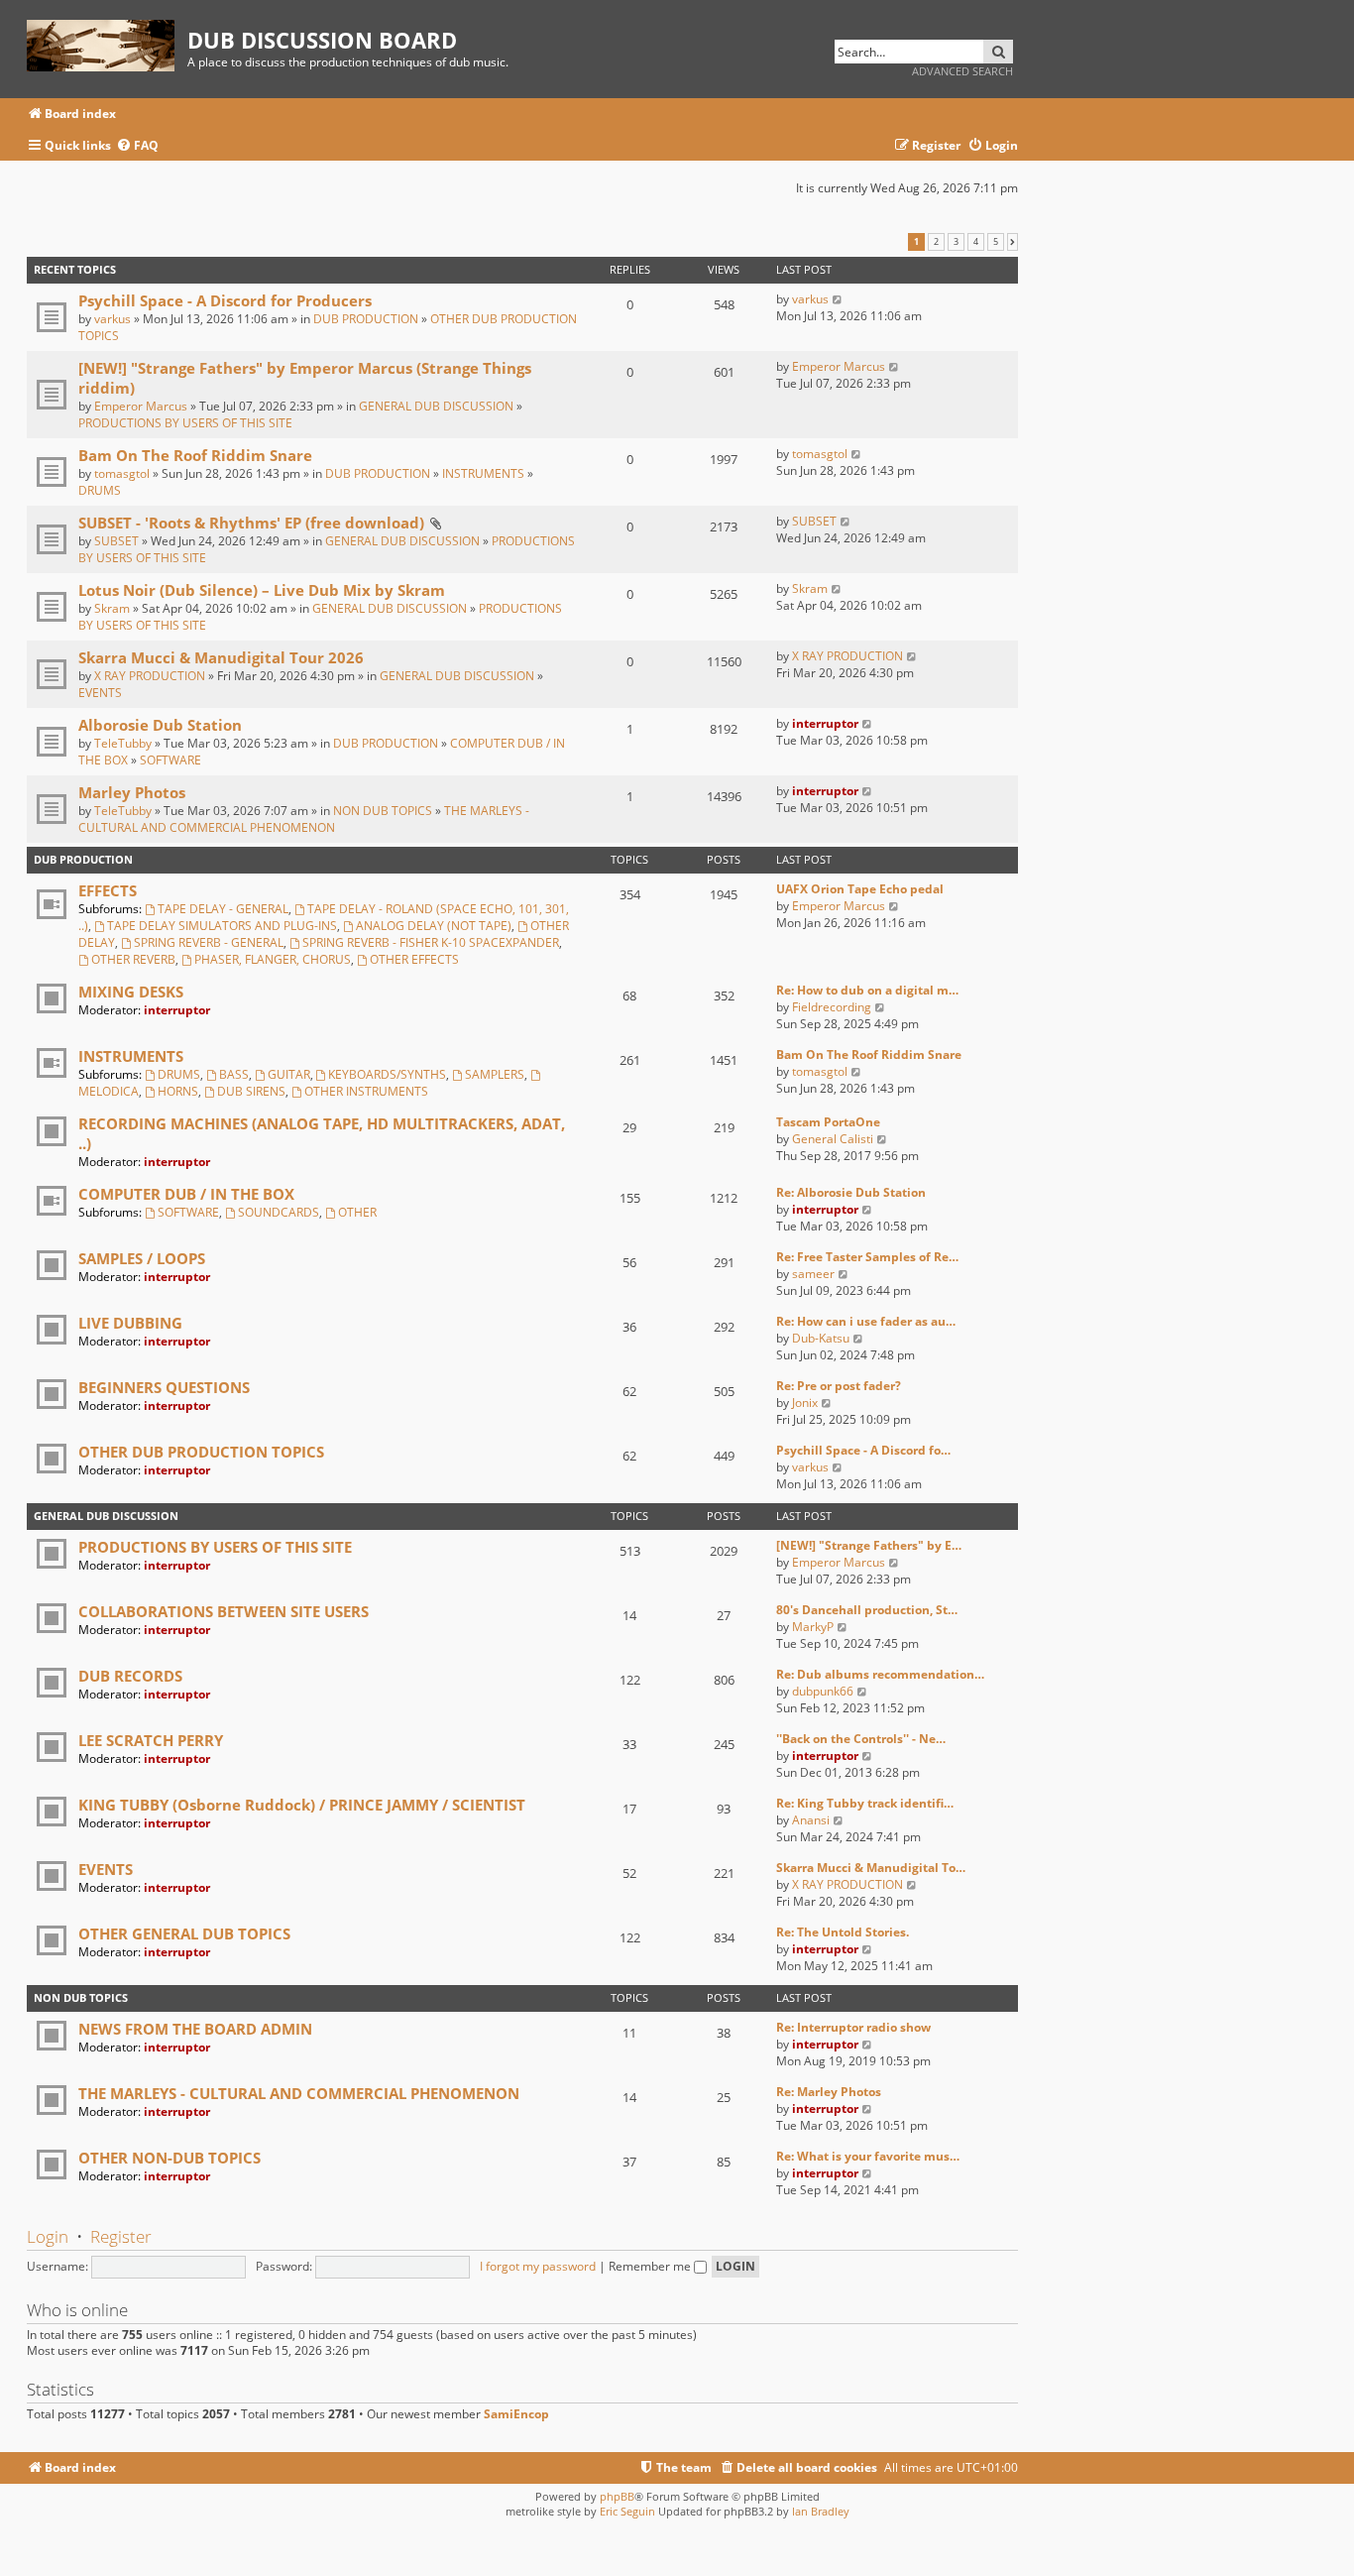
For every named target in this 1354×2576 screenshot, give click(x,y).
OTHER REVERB (133, 959)
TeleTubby (123, 743)
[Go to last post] (838, 299)
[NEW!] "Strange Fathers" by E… (869, 1545)
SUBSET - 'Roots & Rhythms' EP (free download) (251, 523)
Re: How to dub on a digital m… (867, 990)
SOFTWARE (170, 760)
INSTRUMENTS (483, 473)
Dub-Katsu (821, 1338)
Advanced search (962, 71)
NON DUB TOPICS (383, 811)
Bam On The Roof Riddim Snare (195, 455)
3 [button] (956, 242)
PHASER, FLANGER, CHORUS (273, 959)
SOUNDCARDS (279, 1212)
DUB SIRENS (251, 1091)
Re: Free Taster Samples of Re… (867, 1257)
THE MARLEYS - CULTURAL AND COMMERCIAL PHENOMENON (304, 819)
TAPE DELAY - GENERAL (223, 909)
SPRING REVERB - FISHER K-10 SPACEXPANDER (431, 942)
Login (48, 2236)
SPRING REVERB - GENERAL (209, 942)
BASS (234, 1074)
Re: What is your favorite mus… (868, 2156)
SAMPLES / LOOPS (142, 1258)
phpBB (617, 2496)
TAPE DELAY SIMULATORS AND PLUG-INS (222, 926)
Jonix (805, 1403)
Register (121, 2236)
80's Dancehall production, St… (867, 1610)
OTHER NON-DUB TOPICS (169, 2158)
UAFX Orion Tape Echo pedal (860, 889)
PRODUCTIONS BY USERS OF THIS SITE (185, 423)
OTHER (357, 1212)
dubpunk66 (823, 1691)
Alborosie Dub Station (160, 725)
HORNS (178, 1091)
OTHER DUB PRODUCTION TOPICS (201, 1452)
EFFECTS (108, 890)
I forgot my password (538, 2266)
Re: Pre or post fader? (839, 1386)
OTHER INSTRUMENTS (366, 1091)
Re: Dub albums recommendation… (880, 1674)
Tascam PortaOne (828, 1122)
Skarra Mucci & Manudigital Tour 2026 (221, 657)
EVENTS (100, 693)
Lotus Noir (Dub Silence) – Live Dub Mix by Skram (262, 590)
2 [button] (936, 242)
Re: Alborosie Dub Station (851, 1192)
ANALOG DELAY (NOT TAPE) (434, 926)
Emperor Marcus (141, 406)
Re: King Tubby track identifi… (865, 1803)
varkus (113, 319)
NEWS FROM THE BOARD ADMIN (195, 2029)
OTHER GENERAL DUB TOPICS (184, 1933)
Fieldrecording (832, 1007)
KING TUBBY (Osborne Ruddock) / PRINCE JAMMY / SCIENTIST (302, 1805)
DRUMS (100, 490)
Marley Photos (132, 792)
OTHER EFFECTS (414, 959)
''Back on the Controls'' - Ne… (861, 1739)
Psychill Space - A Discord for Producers (225, 300)
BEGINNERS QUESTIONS (164, 1387)
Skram (112, 608)
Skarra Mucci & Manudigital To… (871, 1868)
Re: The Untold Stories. (843, 1932)
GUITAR (289, 1074)
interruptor (825, 723)
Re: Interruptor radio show (853, 2027)
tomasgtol (122, 473)
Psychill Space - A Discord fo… (863, 1450)
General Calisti (833, 1139)
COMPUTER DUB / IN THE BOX (186, 1194)
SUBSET (116, 541)
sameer (813, 1274)
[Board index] (107, 42)
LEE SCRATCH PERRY (151, 1740)
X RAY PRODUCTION (150, 676)
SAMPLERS (495, 1074)
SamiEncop (516, 2414)
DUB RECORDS (130, 1676)
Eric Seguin (627, 2511)
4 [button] (976, 242)
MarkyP (813, 1627)
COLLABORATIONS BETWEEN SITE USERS (224, 1611)
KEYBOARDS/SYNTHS (387, 1074)
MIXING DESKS (131, 992)
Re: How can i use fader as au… (866, 1321)
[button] (1013, 242)
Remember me (651, 2266)
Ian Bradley (821, 2511)
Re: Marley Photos (829, 2092)
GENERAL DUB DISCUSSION (436, 406)
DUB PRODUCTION (366, 319)
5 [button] (996, 242)
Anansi (811, 1820)
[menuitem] (137, 146)
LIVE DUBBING (130, 1323)
